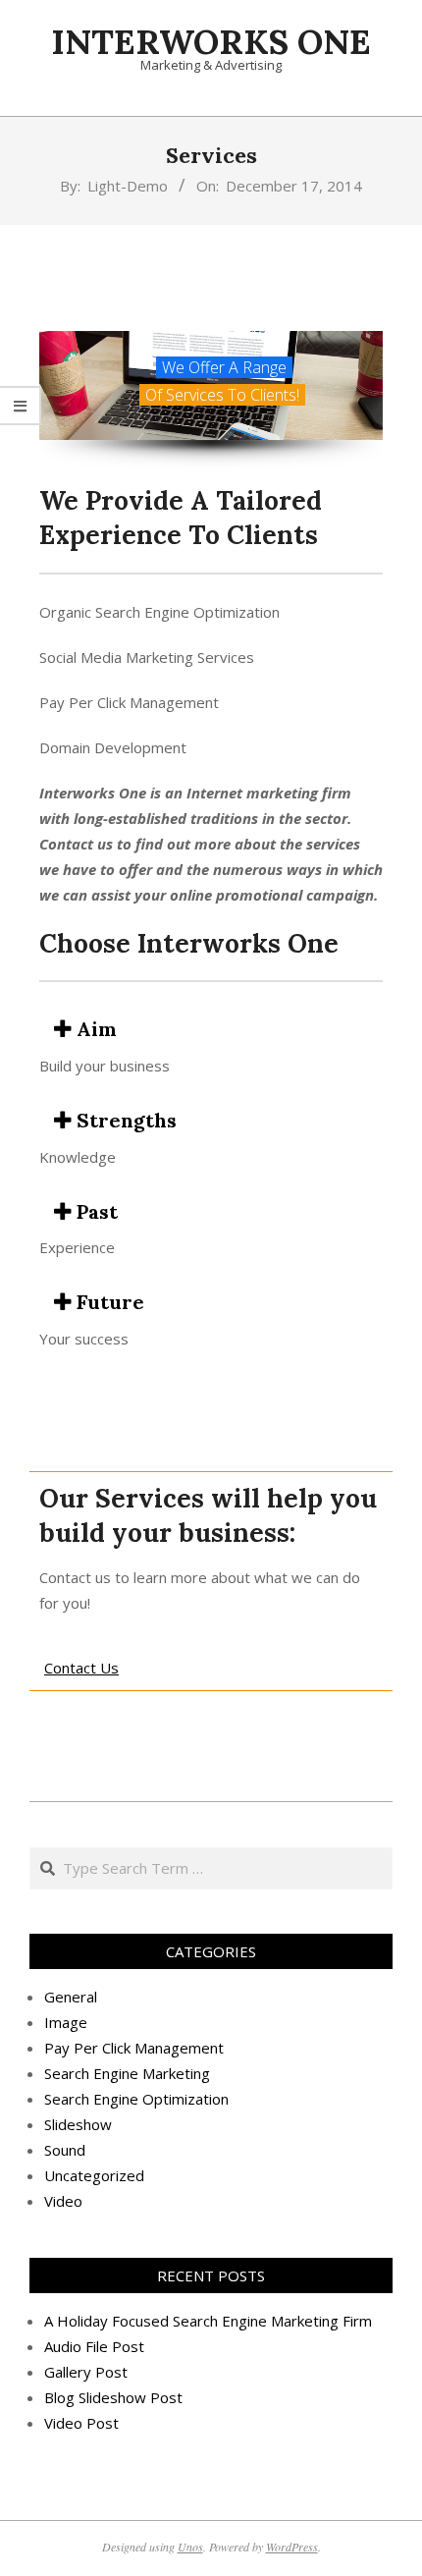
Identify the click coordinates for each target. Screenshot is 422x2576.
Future (108, 1302)
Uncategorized (94, 2175)
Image (66, 2022)
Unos (190, 2547)
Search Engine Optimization (136, 2099)
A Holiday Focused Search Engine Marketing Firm (208, 2321)
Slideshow (78, 2124)
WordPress (292, 2547)
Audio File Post (94, 2346)
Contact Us (81, 1668)
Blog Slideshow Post (113, 2397)
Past (95, 1211)
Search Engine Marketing (127, 2073)
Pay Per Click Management (134, 2048)
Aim (94, 1029)
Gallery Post (86, 2372)
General (71, 1997)
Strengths (124, 1120)
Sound (65, 2150)
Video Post (81, 2423)
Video (63, 2201)
